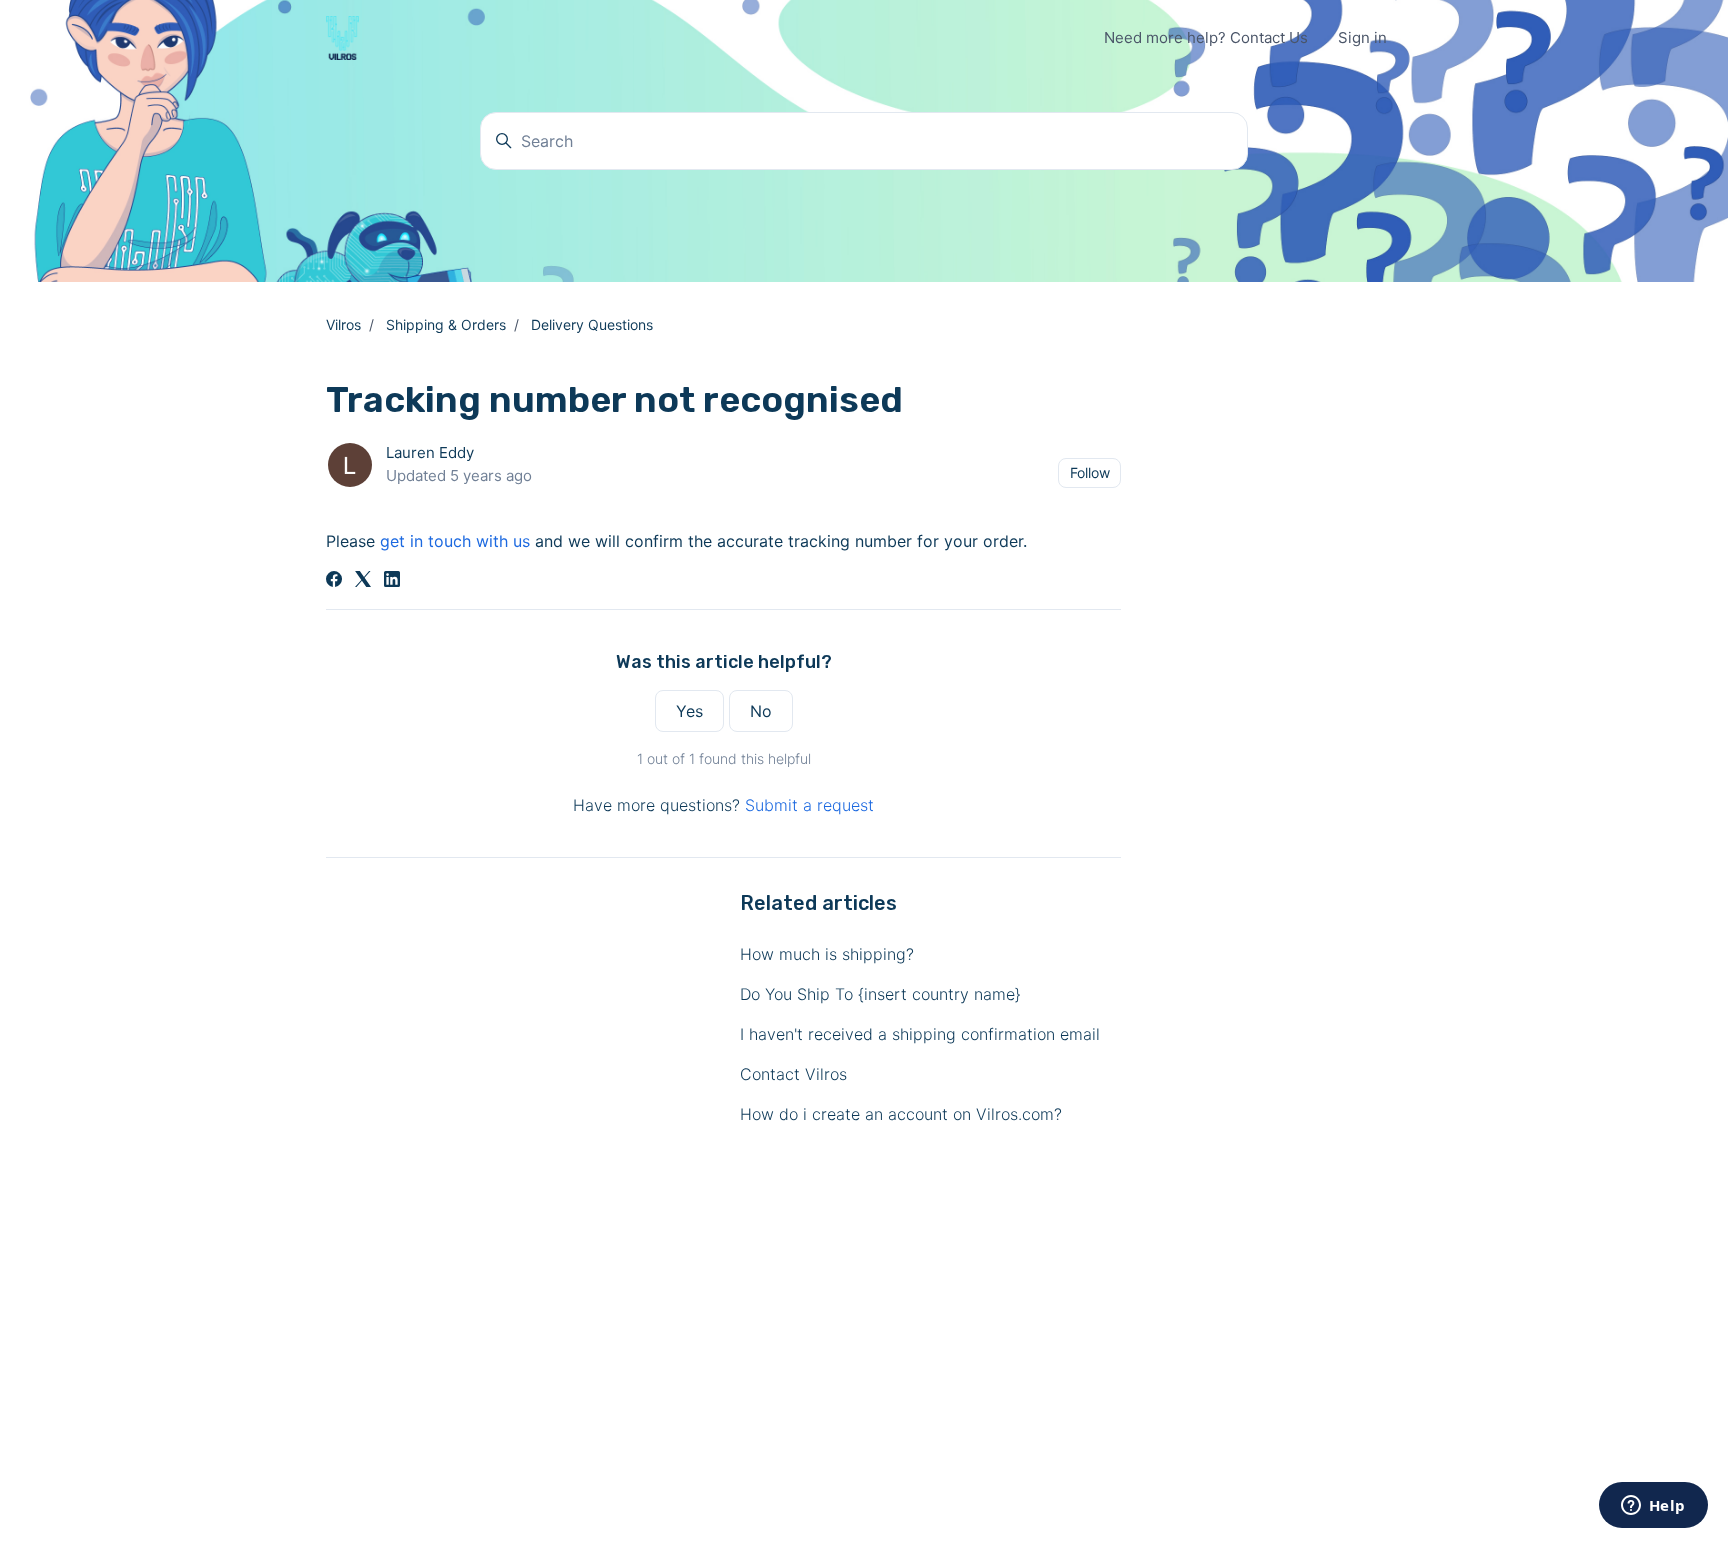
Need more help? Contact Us (1206, 37)
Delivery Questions (592, 324)
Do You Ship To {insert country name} (880, 994)
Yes (689, 711)
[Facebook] (334, 581)
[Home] (342, 38)
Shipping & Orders (446, 324)
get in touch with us (455, 541)
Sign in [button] (1362, 37)
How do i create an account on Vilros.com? (901, 1114)
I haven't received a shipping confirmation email (920, 1034)
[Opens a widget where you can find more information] (1653, 1507)
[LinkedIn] (392, 581)
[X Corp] (363, 581)
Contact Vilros (793, 1074)
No (761, 711)
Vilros (343, 324)
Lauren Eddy (430, 452)
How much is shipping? (827, 954)
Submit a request (809, 805)
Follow (1090, 472)
